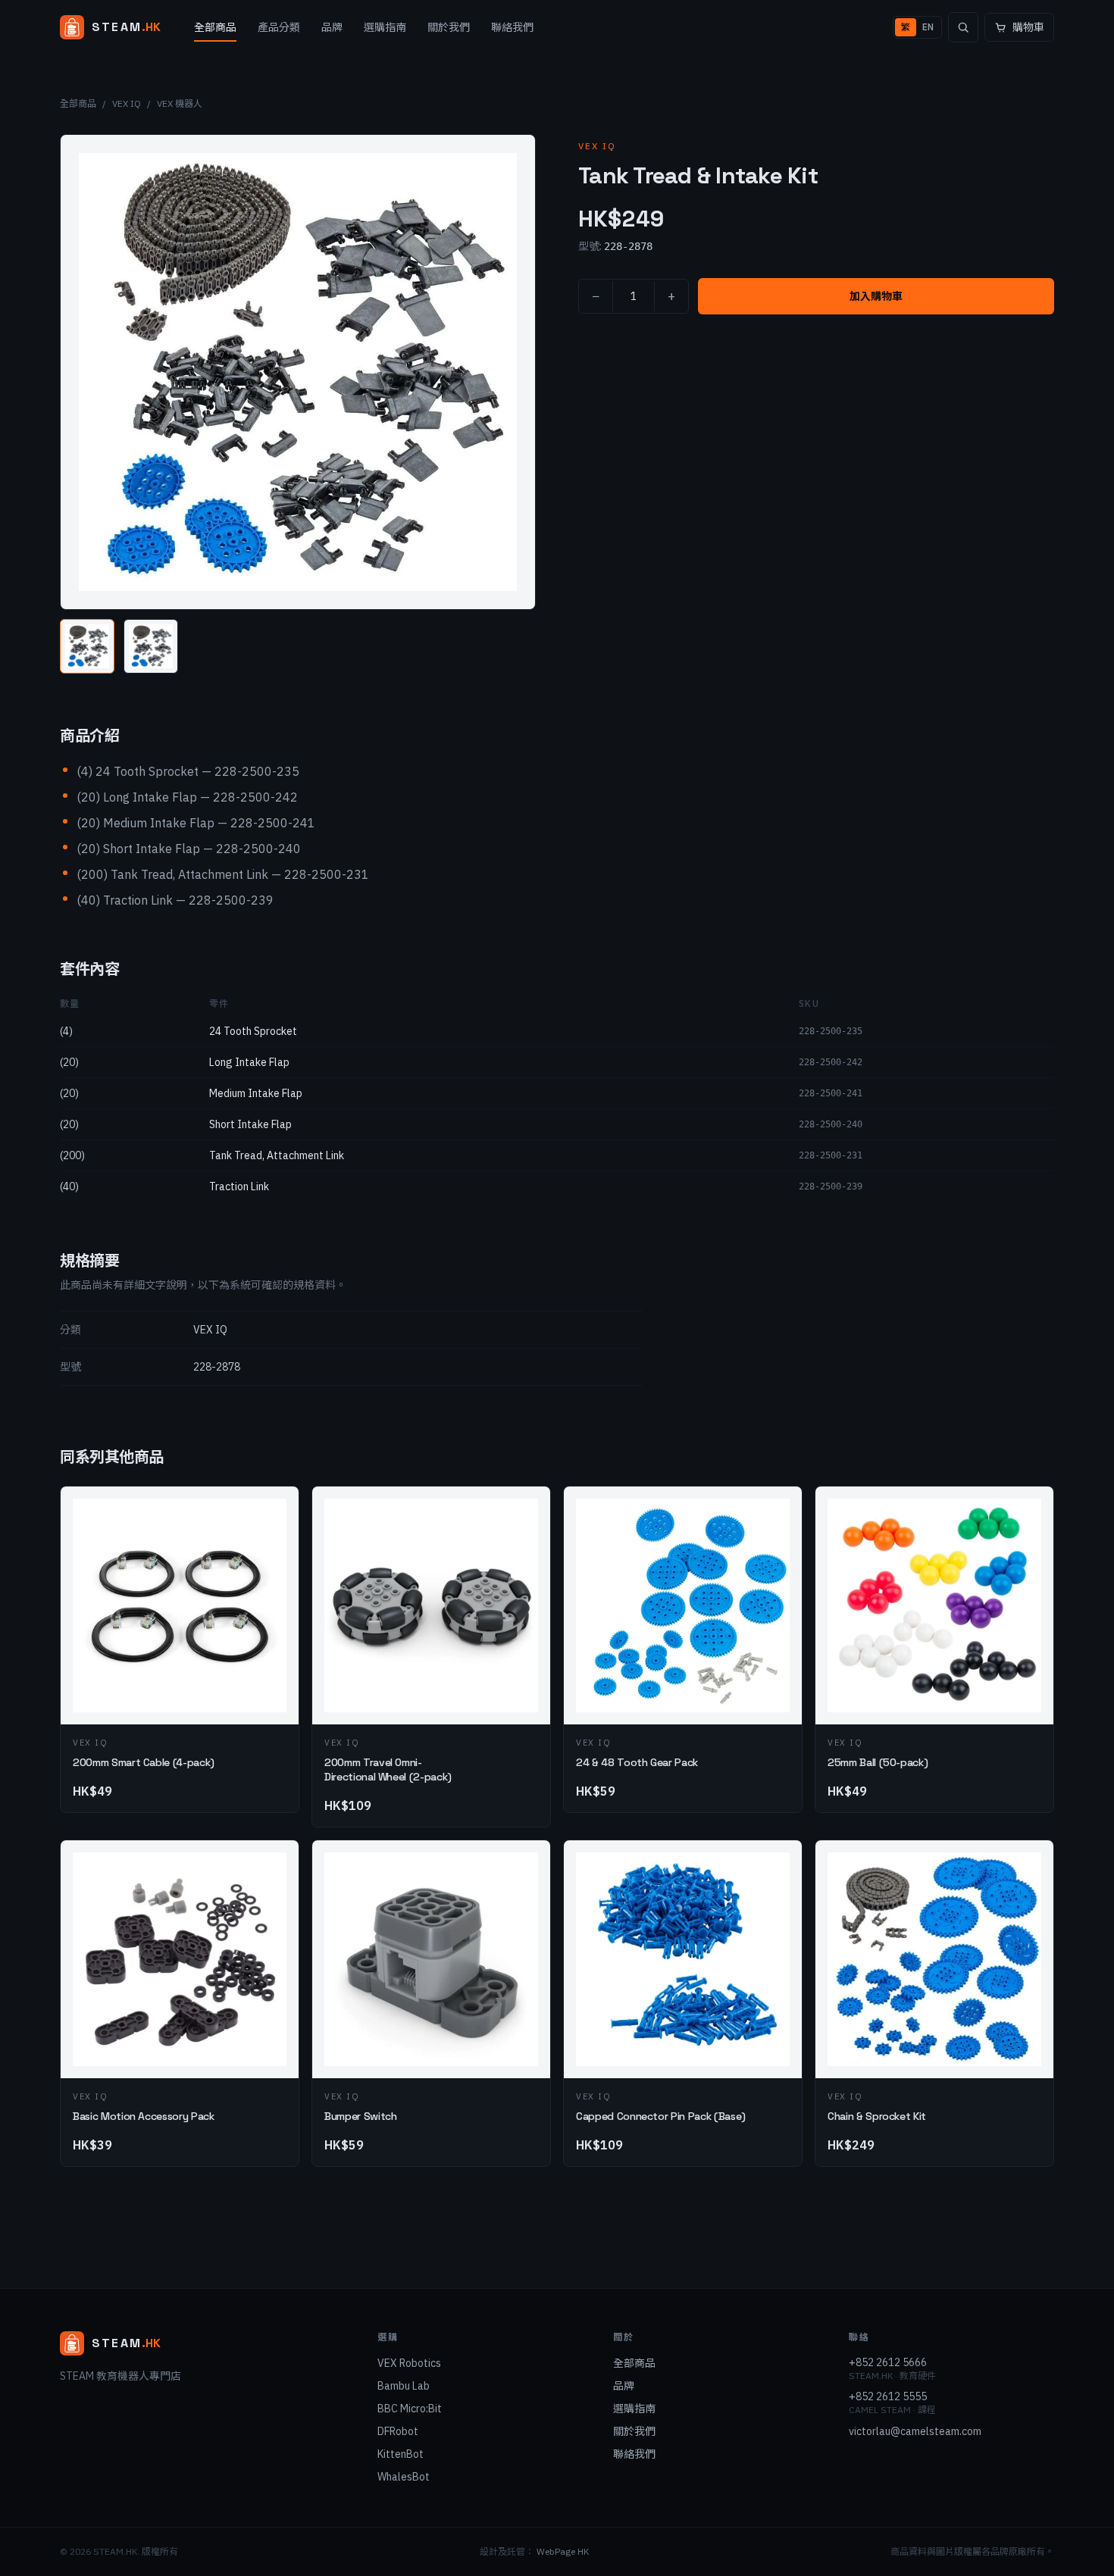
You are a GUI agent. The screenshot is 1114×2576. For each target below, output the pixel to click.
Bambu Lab (404, 2386)
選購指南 (385, 27)
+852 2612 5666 (888, 2362)
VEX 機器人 (180, 103)
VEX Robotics (409, 2363)
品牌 (332, 27)
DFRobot (398, 2431)
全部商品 (215, 27)
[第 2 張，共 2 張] (151, 646)
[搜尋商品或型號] (963, 27)
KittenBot (401, 2454)
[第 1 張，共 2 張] (87, 646)
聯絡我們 (512, 27)
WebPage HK (563, 2551)
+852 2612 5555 (888, 2396)
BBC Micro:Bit (410, 2409)
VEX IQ (127, 103)
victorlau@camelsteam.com (915, 2431)
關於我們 (449, 27)
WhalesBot (404, 2477)
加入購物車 (876, 296)
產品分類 (279, 27)
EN (928, 27)
